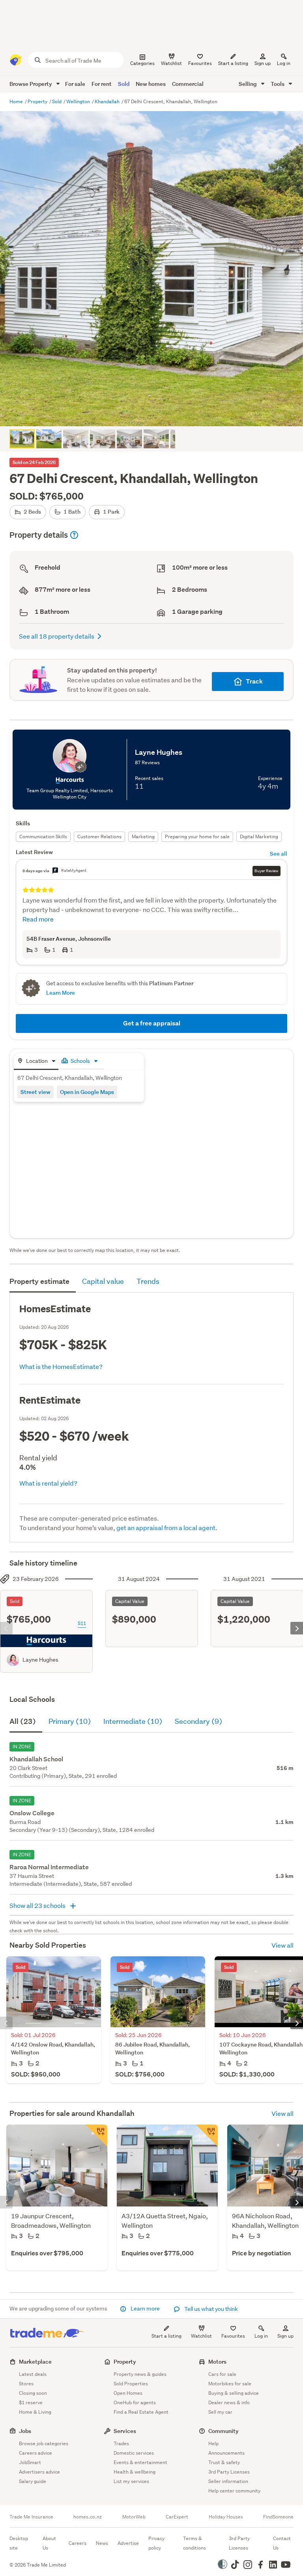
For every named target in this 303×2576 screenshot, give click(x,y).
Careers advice (36, 2453)
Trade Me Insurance (31, 2517)
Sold (124, 84)
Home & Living (35, 2412)
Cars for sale (222, 2374)
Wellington (79, 101)
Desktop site (19, 2543)
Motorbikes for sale (230, 2384)
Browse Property (31, 84)
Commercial (188, 84)
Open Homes (128, 2393)
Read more (38, 919)
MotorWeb (134, 2517)
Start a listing (166, 2336)
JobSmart (30, 2462)
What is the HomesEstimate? (61, 1366)
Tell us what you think (210, 2309)
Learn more (145, 2309)
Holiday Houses (226, 2517)
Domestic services (134, 2453)
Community (224, 2431)
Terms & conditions (195, 2543)
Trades (121, 2443)
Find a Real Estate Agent (141, 2412)
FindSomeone (278, 2517)
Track (254, 681)
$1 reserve (31, 2402)
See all (279, 853)
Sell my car (220, 2412)
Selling (248, 84)
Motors (217, 2361)
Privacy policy (156, 2543)
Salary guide (33, 2481)
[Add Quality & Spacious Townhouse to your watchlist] (207, 2136)
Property (38, 101)
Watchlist (201, 2336)
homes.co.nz (88, 2517)
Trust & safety (224, 2462)
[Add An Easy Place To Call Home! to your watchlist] (96, 2136)
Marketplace (35, 2361)
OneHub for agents (135, 2402)
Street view (36, 1092)
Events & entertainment (140, 2462)
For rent (102, 84)
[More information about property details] (74, 535)
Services (125, 2431)
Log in (284, 63)
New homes (151, 84)
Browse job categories (44, 2443)
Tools (278, 84)
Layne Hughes (40, 1660)
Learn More (61, 993)
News (102, 2543)
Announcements (226, 2453)
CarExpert (177, 2517)
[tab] (36, 1061)
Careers (78, 2543)
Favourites (233, 2336)
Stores (26, 2384)
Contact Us (282, 2543)
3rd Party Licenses (229, 2472)
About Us (49, 2543)
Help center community (234, 2491)
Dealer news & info (229, 2402)
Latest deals (33, 2374)
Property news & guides (140, 2374)
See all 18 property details (57, 636)
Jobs (25, 2431)
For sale (75, 84)
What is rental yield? (48, 1483)
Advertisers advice (39, 2472)
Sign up (263, 63)
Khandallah (108, 101)
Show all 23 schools (38, 1905)
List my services (131, 2481)
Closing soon (33, 2393)
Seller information (228, 2481)
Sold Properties (131, 2384)
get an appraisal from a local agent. (167, 1528)
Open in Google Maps (87, 1092)
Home (17, 101)
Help (213, 2443)
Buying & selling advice (234, 2393)
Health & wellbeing (135, 2472)
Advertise (128, 2543)
